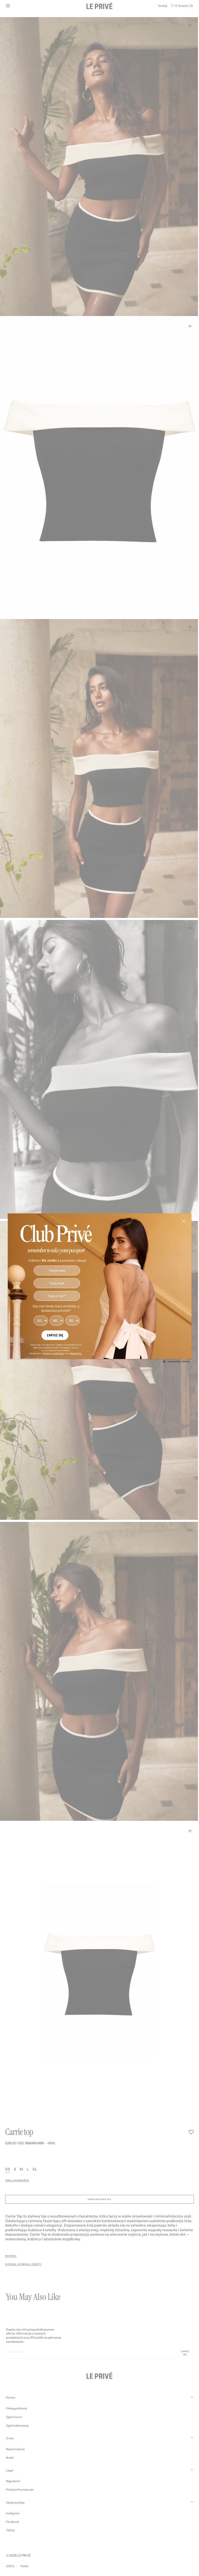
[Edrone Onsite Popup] (98, 1288)
